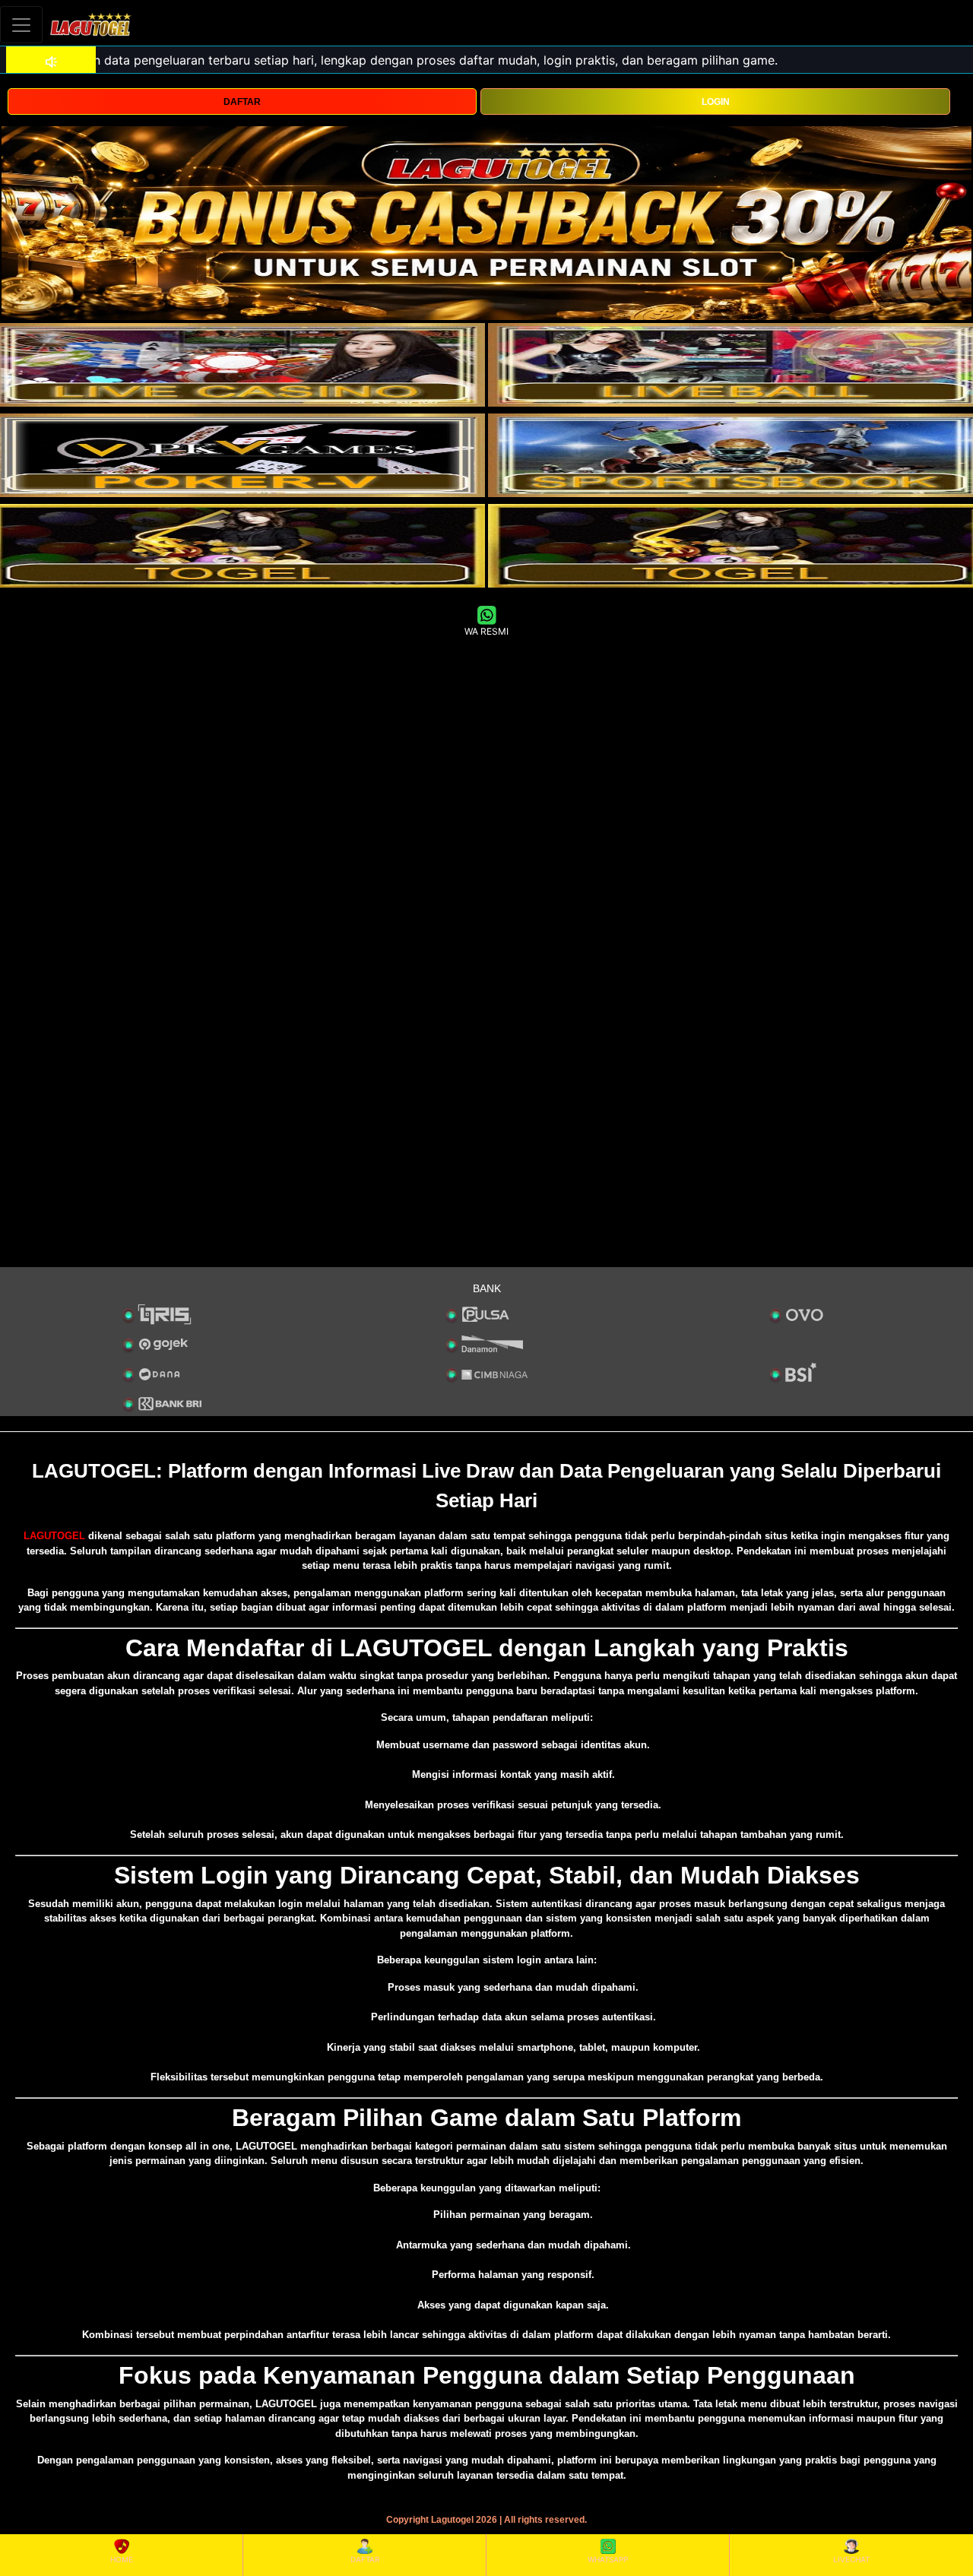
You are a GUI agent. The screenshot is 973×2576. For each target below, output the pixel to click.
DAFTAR (242, 102)
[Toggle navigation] (21, 25)
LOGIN (716, 102)
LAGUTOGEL (54, 1536)
